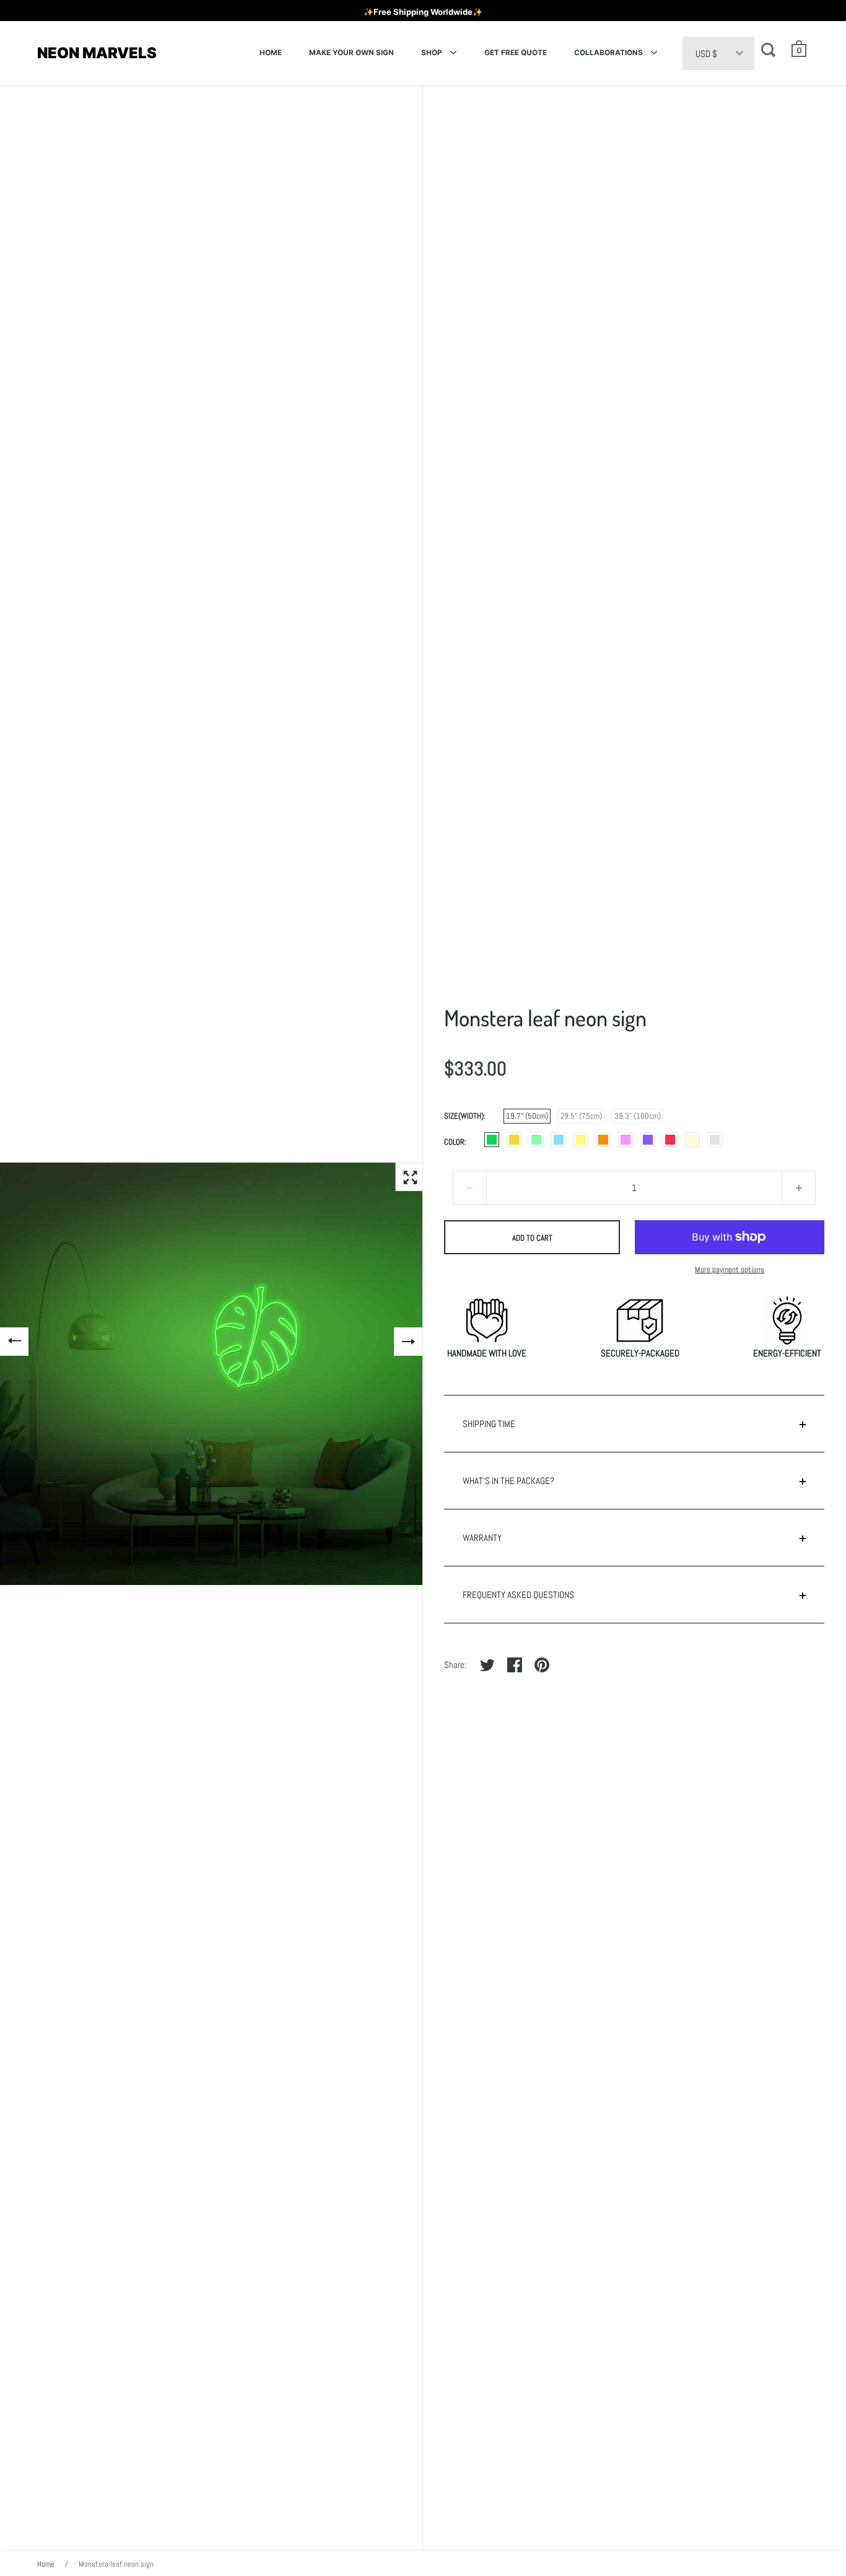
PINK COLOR (626, 1140)
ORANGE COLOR (603, 1140)
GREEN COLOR (536, 1140)
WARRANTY (482, 1538)
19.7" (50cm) (527, 1116)
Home (46, 2564)
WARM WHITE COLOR (692, 1140)
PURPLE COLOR (648, 1140)
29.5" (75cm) (581, 1116)
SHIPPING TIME (489, 1424)
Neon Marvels (97, 53)
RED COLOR (670, 1140)
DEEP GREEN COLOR (492, 1140)
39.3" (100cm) (638, 1116)
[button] (800, 49)
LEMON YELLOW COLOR (581, 1140)
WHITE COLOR (715, 1140)
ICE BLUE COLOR (559, 1140)
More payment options (730, 1269)
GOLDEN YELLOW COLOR (514, 1140)
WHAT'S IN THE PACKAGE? (508, 1481)
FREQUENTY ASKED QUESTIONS (518, 1595)
